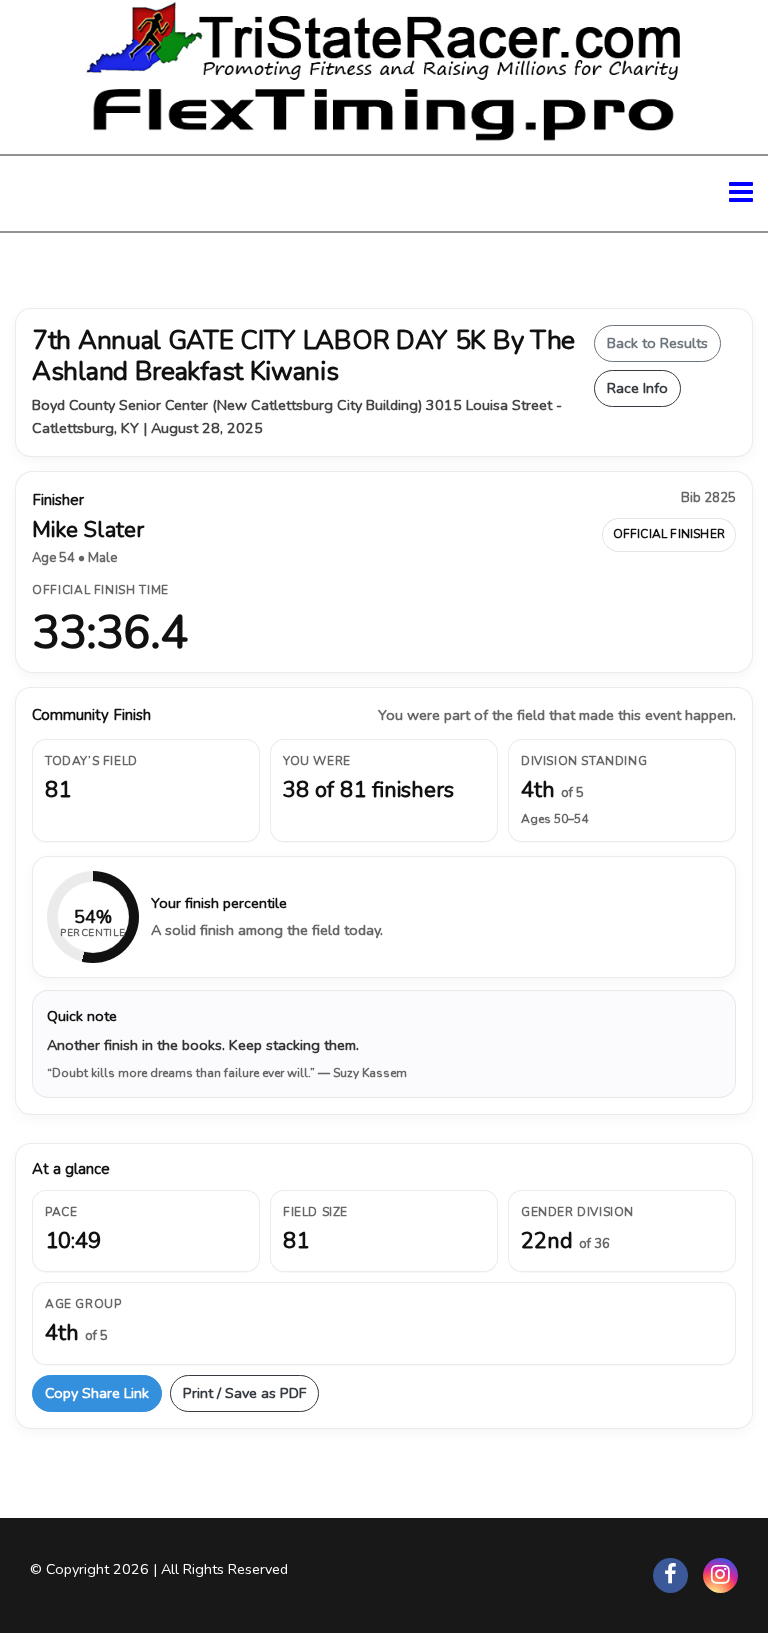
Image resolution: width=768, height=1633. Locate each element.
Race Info (637, 388)
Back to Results (657, 343)
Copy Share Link (97, 1393)
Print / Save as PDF (244, 1393)
